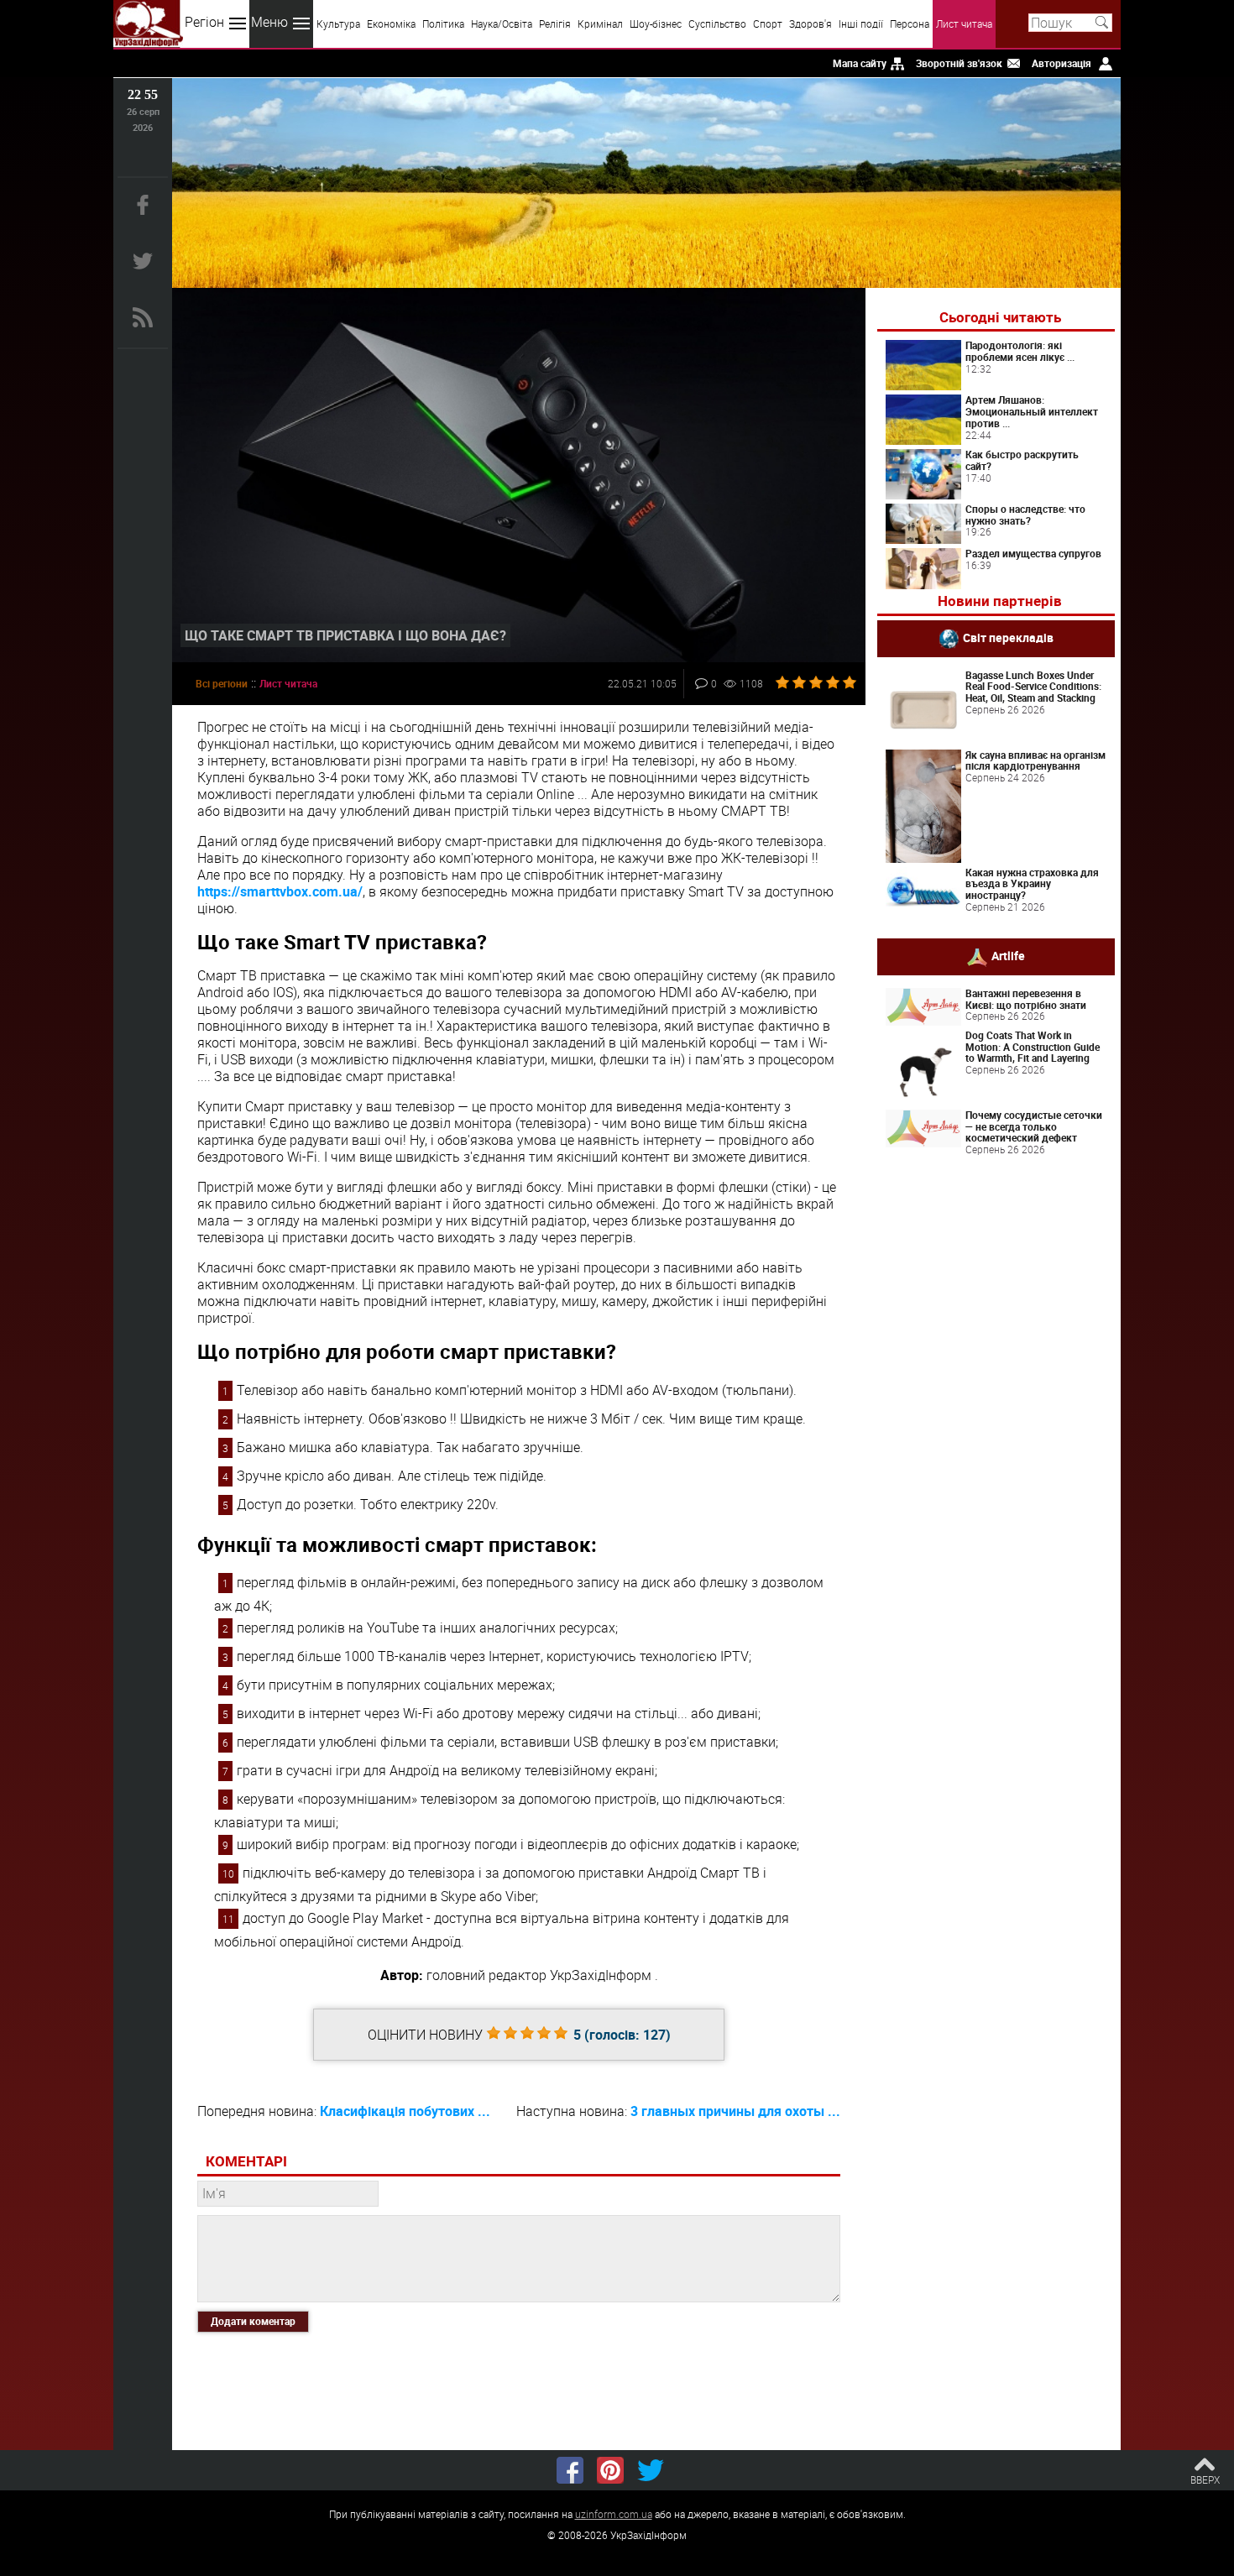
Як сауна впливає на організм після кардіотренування (1035, 760)
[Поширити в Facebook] (570, 2470)
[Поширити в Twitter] (651, 2470)
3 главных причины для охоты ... (735, 2111)
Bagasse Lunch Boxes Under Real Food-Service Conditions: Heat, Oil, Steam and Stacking (1033, 687)
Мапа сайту (860, 63)
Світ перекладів (1008, 637)
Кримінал (600, 24)
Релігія (555, 24)
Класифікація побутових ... (405, 2111)
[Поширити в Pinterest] (610, 2470)
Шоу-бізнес (656, 24)
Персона (910, 24)
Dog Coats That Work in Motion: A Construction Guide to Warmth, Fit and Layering (1033, 1047)
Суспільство (717, 24)
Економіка (391, 24)
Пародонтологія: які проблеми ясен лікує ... (1020, 351)
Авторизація (1061, 63)
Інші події (861, 24)
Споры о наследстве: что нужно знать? (1025, 515)
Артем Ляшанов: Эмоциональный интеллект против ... (1032, 411)
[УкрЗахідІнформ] (148, 24)
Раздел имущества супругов (1033, 553)
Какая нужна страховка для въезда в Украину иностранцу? (1032, 884)
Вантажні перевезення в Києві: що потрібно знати (1026, 999)
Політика (443, 24)
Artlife (1008, 956)
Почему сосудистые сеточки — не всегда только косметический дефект (1034, 1126)
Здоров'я (810, 24)
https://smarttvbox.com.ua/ (280, 891)
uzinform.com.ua (614, 2514)
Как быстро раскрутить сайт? (1022, 460)
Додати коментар (253, 2321)
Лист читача (964, 24)
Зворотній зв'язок (959, 63)
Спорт (768, 24)
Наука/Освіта (502, 24)
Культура (338, 24)
